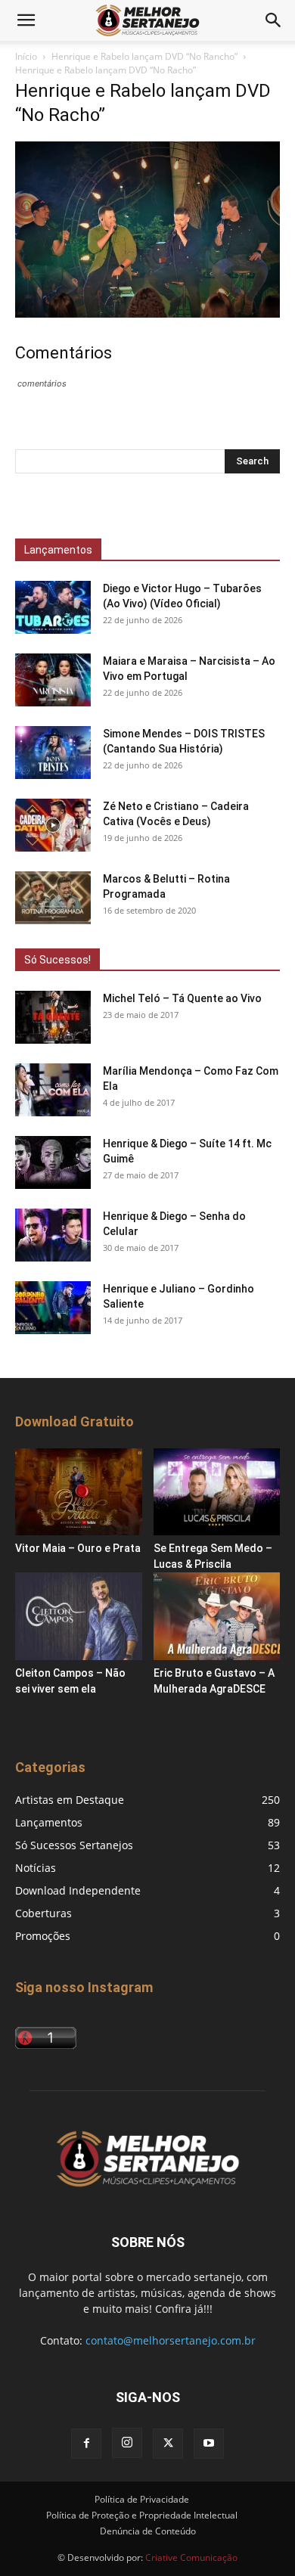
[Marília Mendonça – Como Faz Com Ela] (53, 1090)
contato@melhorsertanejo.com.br (171, 2340)
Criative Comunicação (191, 2557)
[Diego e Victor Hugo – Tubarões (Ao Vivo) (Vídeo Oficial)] (53, 607)
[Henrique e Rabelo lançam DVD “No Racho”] (147, 313)
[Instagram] (127, 2443)
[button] (26, 20)
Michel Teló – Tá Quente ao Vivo (182, 998)
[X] (168, 2444)
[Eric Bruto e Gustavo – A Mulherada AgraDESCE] (217, 1616)
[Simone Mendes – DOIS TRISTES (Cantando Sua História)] (53, 753)
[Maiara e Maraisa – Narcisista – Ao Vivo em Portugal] (53, 680)
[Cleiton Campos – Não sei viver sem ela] (79, 1616)
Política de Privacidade (142, 2499)
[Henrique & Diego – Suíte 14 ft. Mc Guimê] (53, 1162)
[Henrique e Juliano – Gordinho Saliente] (53, 1308)
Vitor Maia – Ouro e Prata (78, 1548)
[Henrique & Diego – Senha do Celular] (53, 1235)
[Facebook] (86, 2444)
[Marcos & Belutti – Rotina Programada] (53, 898)
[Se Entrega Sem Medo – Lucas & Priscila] (217, 1492)
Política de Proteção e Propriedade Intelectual (142, 2515)
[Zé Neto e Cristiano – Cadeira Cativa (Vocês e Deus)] (53, 825)
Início (26, 56)
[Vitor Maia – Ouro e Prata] (79, 1492)
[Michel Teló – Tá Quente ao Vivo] (53, 1017)
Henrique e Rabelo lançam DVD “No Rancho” (144, 56)
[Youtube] (209, 2444)
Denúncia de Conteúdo (148, 2531)
